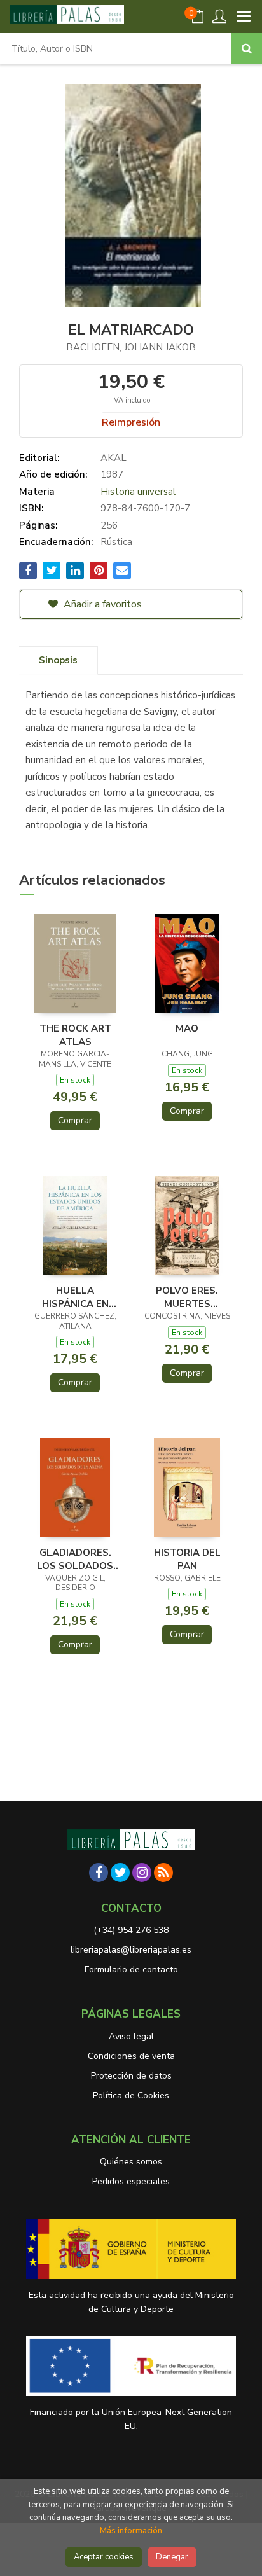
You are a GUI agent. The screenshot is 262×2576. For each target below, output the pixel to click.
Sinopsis (58, 660)
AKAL (114, 458)
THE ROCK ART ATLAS (75, 1035)
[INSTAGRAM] (142, 1873)
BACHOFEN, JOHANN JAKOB (131, 347)
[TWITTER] (120, 1873)
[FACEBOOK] (99, 1873)
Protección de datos (131, 2076)
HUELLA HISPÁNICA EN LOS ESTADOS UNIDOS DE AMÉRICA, (75, 1297)
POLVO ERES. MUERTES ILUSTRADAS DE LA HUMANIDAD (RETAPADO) (187, 1297)
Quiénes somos (131, 2162)
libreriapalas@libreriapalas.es (131, 1950)
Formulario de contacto (131, 1970)
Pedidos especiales (131, 2181)
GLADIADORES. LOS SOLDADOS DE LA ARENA (75, 1559)
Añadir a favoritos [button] (101, 604)
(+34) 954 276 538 (131, 1930)
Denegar (172, 2557)
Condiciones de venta (131, 2056)
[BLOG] (163, 1873)
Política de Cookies (131, 2095)
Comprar (75, 1120)
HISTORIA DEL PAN (187, 1559)
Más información (131, 2531)
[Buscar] (247, 48)
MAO (187, 1028)
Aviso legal (131, 2036)
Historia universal (138, 492)
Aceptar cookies (104, 2557)
